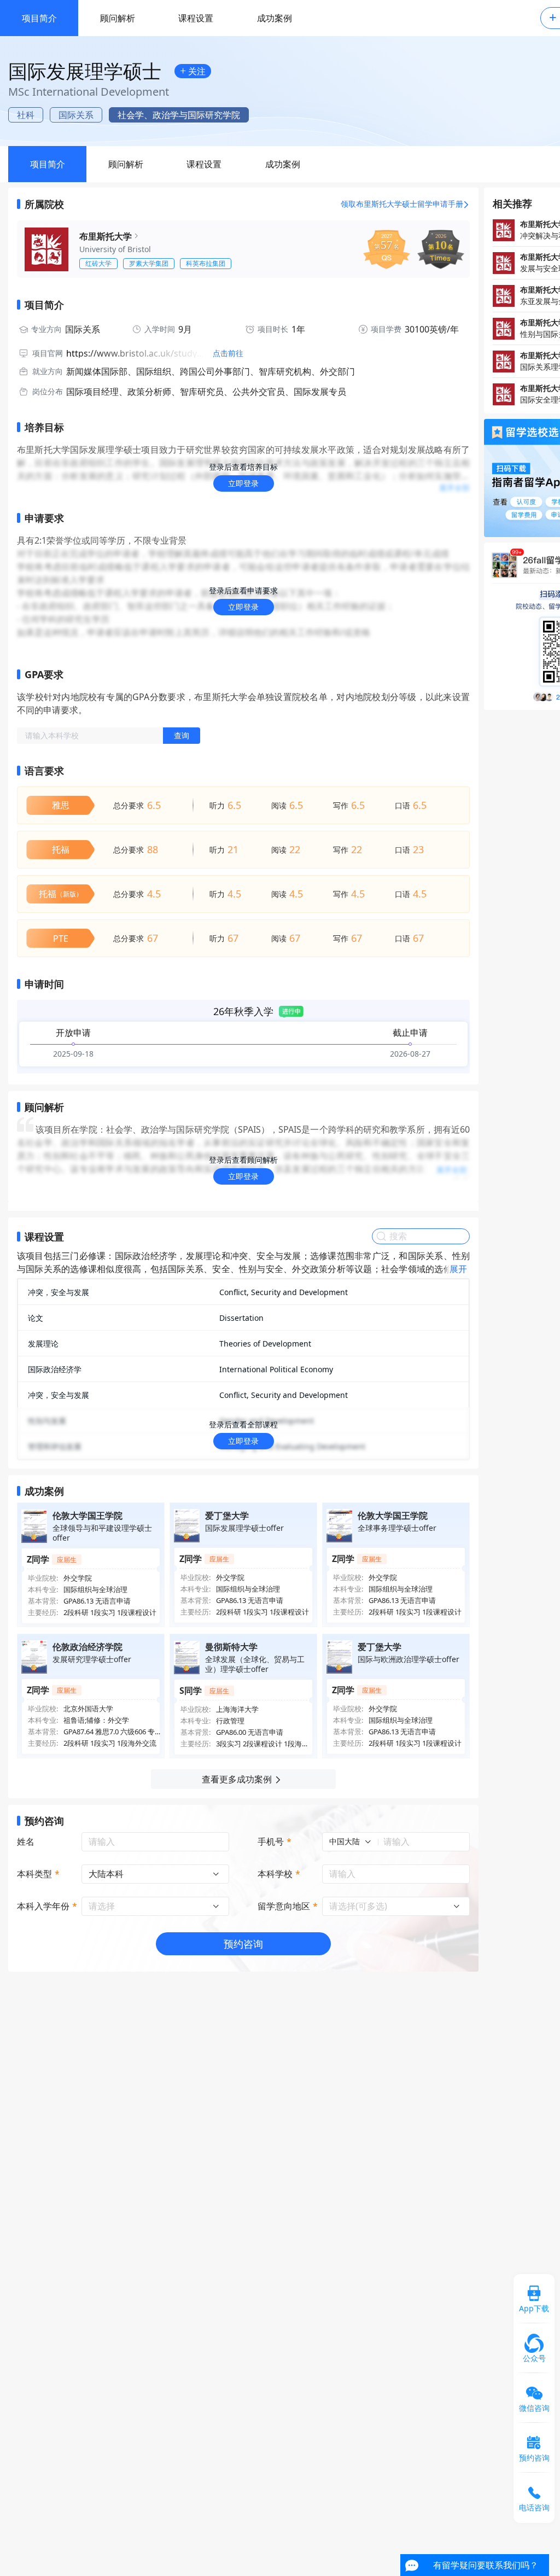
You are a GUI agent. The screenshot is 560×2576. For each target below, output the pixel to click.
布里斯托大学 (106, 236)
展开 (458, 1269)
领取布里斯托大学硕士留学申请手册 (402, 204)
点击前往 (228, 353)
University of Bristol (115, 249)
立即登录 (243, 483)
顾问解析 (118, 18)
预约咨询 (243, 1944)
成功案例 (275, 18)
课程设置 (196, 18)
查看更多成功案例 (237, 1779)
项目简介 (39, 18)
